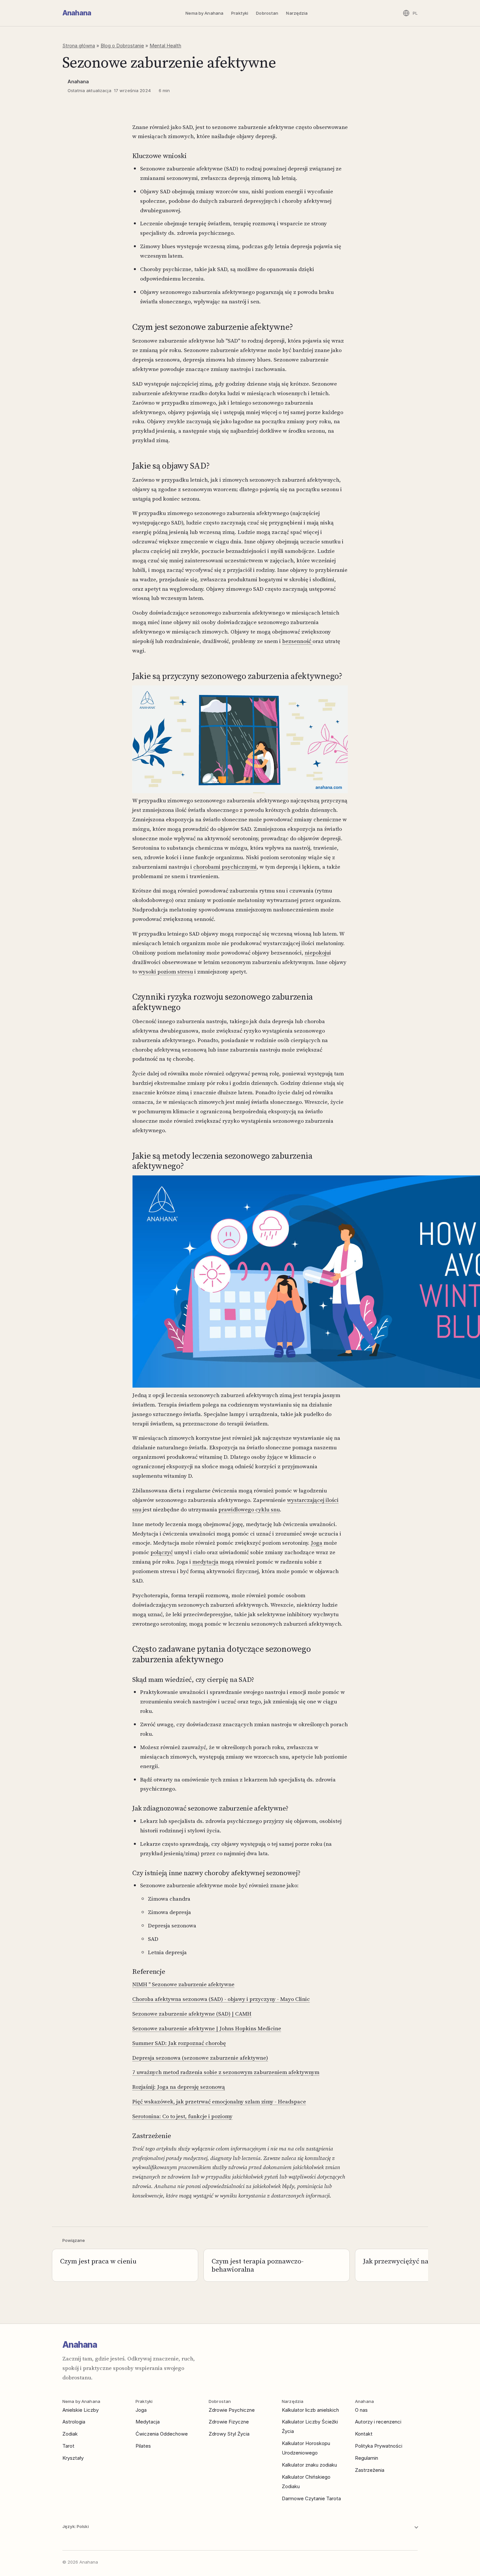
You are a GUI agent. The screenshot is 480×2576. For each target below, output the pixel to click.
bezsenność (297, 641)
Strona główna (79, 46)
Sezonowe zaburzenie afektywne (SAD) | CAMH (192, 2014)
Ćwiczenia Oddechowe (162, 2434)
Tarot (68, 2446)
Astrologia (74, 2422)
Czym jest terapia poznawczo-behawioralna (258, 2265)
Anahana (77, 13)
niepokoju (317, 953)
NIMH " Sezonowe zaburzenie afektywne (183, 1984)
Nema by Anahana (204, 13)
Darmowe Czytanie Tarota (311, 2498)
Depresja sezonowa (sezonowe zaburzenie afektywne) (200, 2058)
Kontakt (364, 2434)
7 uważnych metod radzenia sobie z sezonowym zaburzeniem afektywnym (226, 2072)
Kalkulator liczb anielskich (310, 2410)
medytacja (205, 1562)
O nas (361, 2410)
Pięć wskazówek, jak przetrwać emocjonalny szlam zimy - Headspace (219, 2101)
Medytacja (148, 2422)
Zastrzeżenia (370, 2470)
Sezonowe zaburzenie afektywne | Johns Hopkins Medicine (207, 2028)
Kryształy (73, 2458)
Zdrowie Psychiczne (232, 2410)
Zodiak (70, 2434)
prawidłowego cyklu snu (249, 1509)
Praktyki (240, 13)
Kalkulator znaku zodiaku (309, 2465)
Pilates (143, 2446)
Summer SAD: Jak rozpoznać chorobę (179, 2043)
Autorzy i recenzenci (378, 2422)
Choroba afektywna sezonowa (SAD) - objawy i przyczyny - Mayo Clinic (221, 1999)
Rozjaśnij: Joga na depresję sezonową (179, 2087)
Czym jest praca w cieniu (98, 2261)
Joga (317, 1543)
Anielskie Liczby (80, 2410)
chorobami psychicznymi (225, 867)
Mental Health (165, 46)
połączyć (162, 1552)
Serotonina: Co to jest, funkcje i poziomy (182, 2116)
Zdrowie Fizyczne (229, 2422)
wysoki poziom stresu (166, 972)
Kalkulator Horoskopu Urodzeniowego (306, 2448)
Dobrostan (267, 13)
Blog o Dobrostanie (122, 46)
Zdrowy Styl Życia (229, 2434)
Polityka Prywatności (379, 2446)
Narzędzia (297, 13)
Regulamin (367, 2458)
